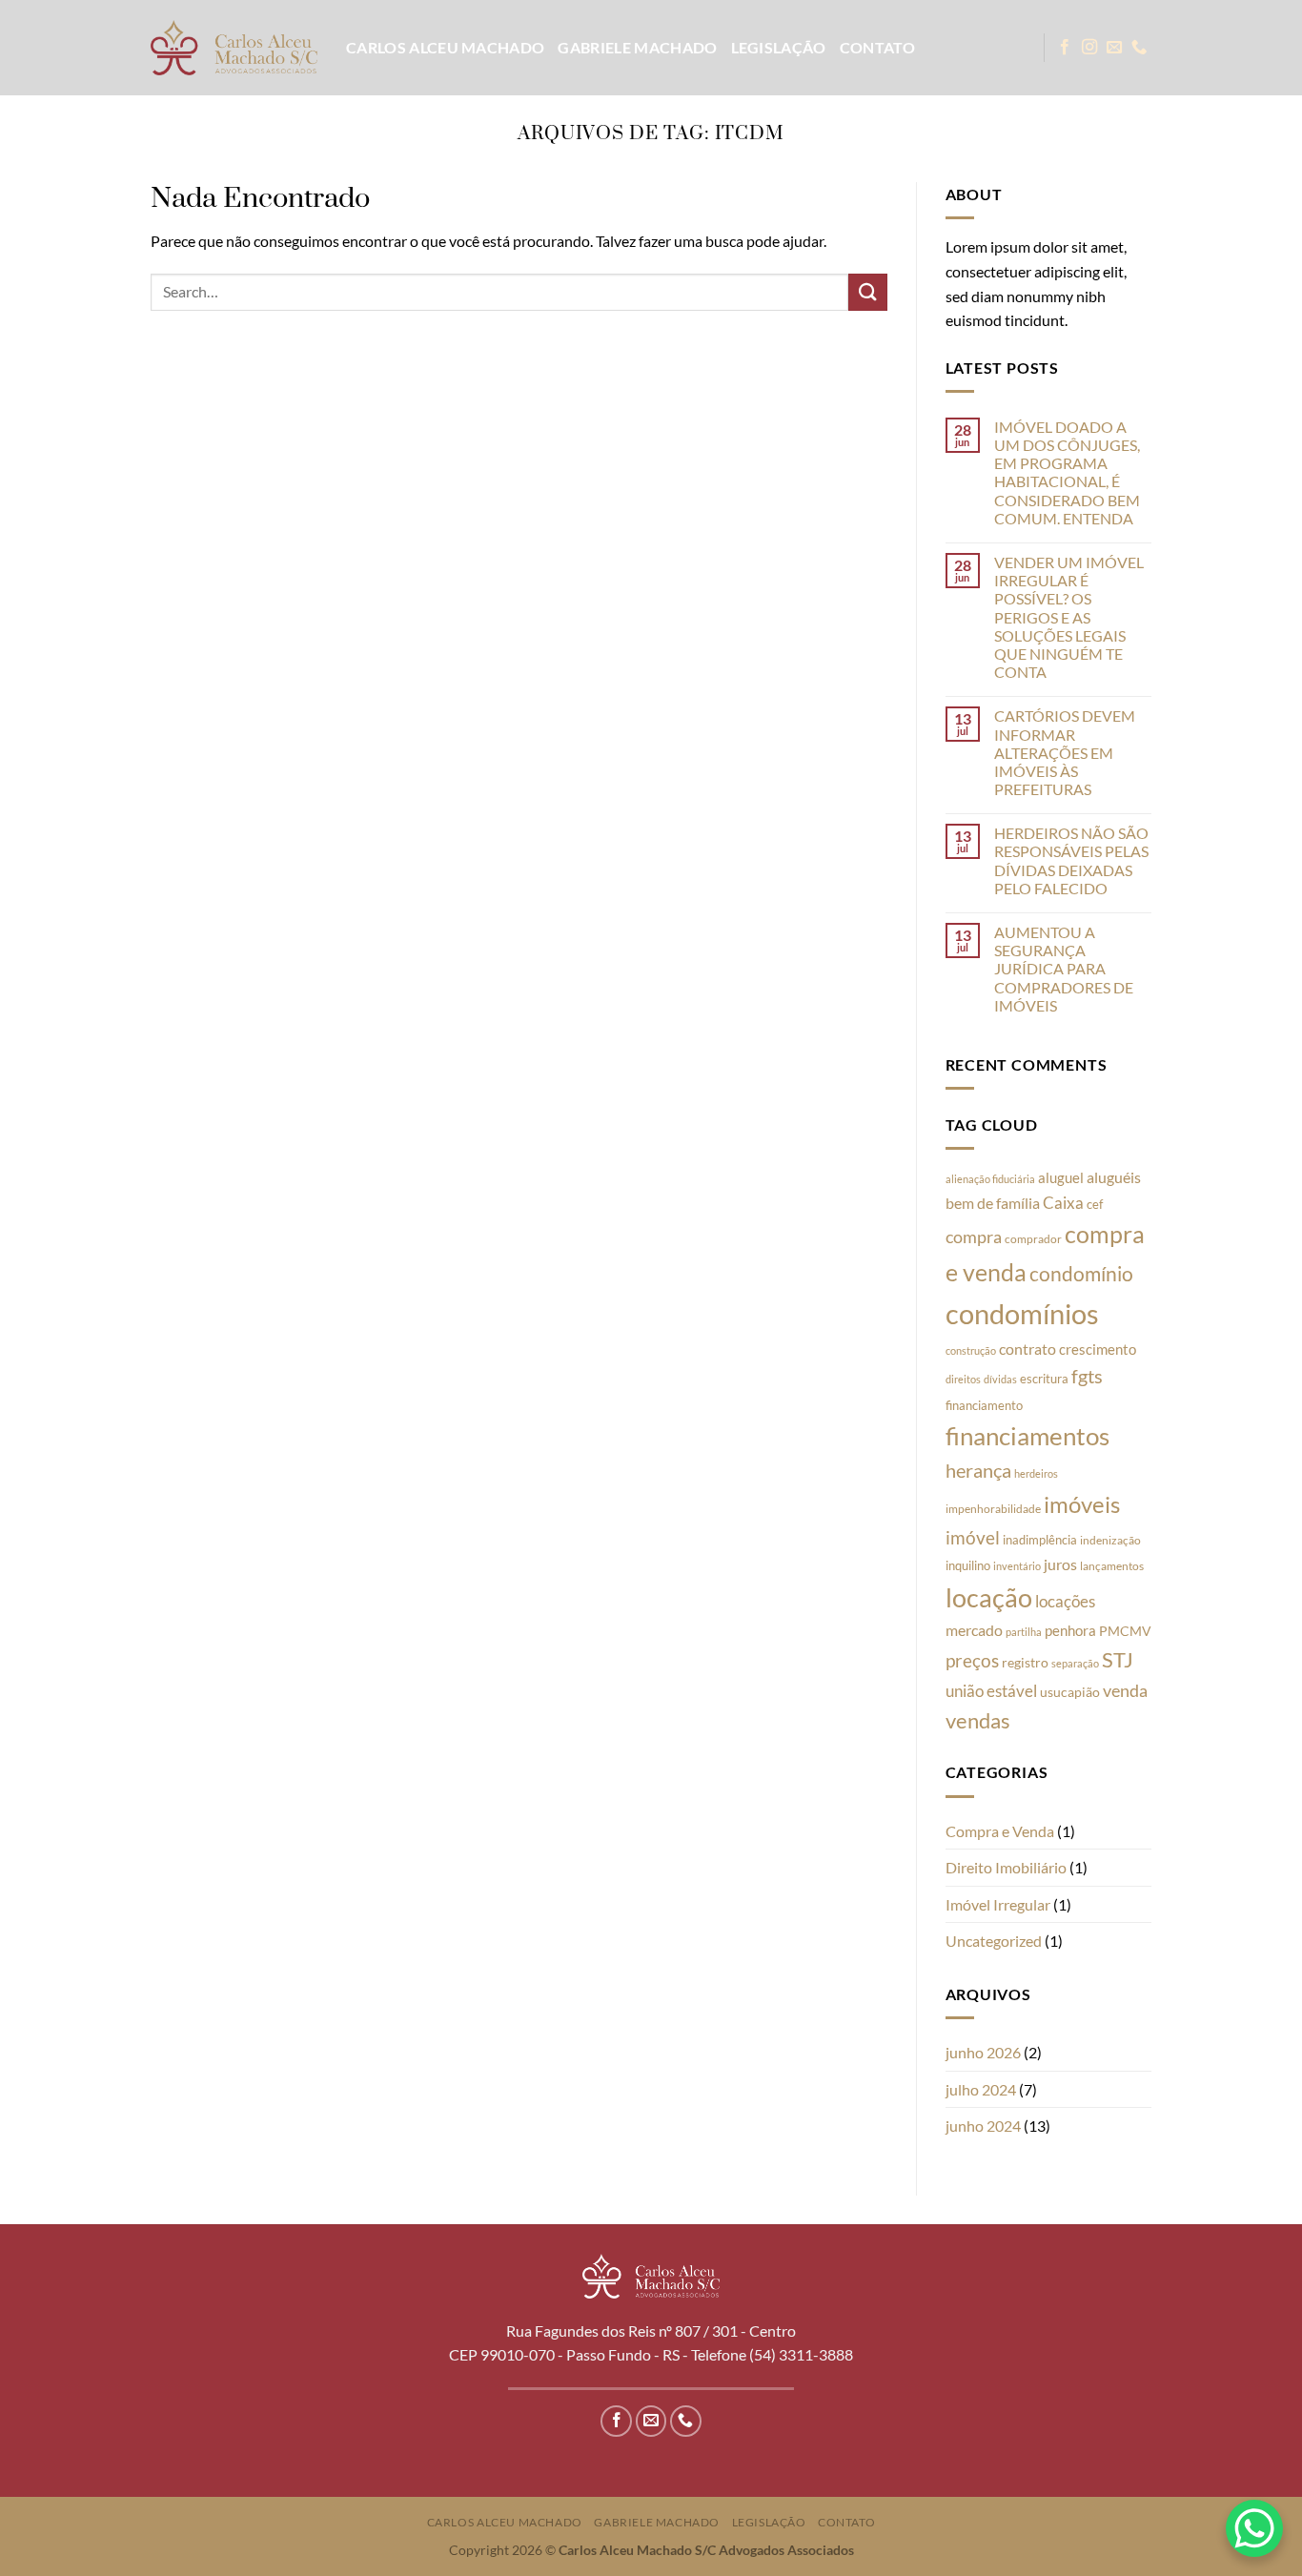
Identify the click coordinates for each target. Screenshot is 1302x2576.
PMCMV (1125, 1631)
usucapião (1070, 1692)
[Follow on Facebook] (1065, 48)
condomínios (1022, 1313)
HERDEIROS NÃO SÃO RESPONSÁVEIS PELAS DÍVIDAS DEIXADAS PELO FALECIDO (1071, 860)
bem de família (993, 1203)
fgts (1087, 1376)
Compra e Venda (1000, 1831)
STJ (1118, 1659)
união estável (991, 1691)
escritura (1044, 1379)
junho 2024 (983, 2126)
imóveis (1082, 1504)
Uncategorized (994, 1941)
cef (1095, 1204)
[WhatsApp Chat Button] (1254, 2528)
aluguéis (1114, 1177)
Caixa (1063, 1203)
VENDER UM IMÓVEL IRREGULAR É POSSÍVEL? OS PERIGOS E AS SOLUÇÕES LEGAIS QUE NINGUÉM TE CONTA (1069, 617)
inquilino (968, 1565)
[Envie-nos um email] (1114, 48)
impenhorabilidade (993, 1509)
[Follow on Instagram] (1089, 48)
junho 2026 (983, 2052)
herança (978, 1470)
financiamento (984, 1405)
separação (1075, 1663)
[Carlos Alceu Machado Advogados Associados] (234, 47)
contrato (1027, 1349)
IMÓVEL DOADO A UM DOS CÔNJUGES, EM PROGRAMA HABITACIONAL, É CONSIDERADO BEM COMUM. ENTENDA (1067, 472)
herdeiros (1036, 1473)
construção (971, 1350)
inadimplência (1040, 1540)
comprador (1033, 1239)
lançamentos (1112, 1566)
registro (1025, 1663)
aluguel (1061, 1177)
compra (974, 1237)
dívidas (1000, 1379)
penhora (1070, 1630)
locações (1065, 1601)
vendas (978, 1721)
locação (989, 1597)
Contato (877, 47)
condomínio (1081, 1274)
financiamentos (1027, 1436)
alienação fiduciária (990, 1179)
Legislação (779, 47)
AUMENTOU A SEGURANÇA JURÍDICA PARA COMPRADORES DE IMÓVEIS (1064, 969)
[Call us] (1139, 48)
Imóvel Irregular (998, 1904)
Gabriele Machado (637, 47)
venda (1125, 1690)
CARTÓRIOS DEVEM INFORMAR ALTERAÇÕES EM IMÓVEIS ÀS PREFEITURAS (1065, 752)
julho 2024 (981, 2089)
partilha (1024, 1632)
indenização (1110, 1540)
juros (1060, 1564)
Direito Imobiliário (1006, 1867)
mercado (974, 1630)
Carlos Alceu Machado (445, 47)
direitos (963, 1379)
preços (972, 1661)
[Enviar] (867, 292)
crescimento (1098, 1349)
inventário (1017, 1566)
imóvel (973, 1537)
